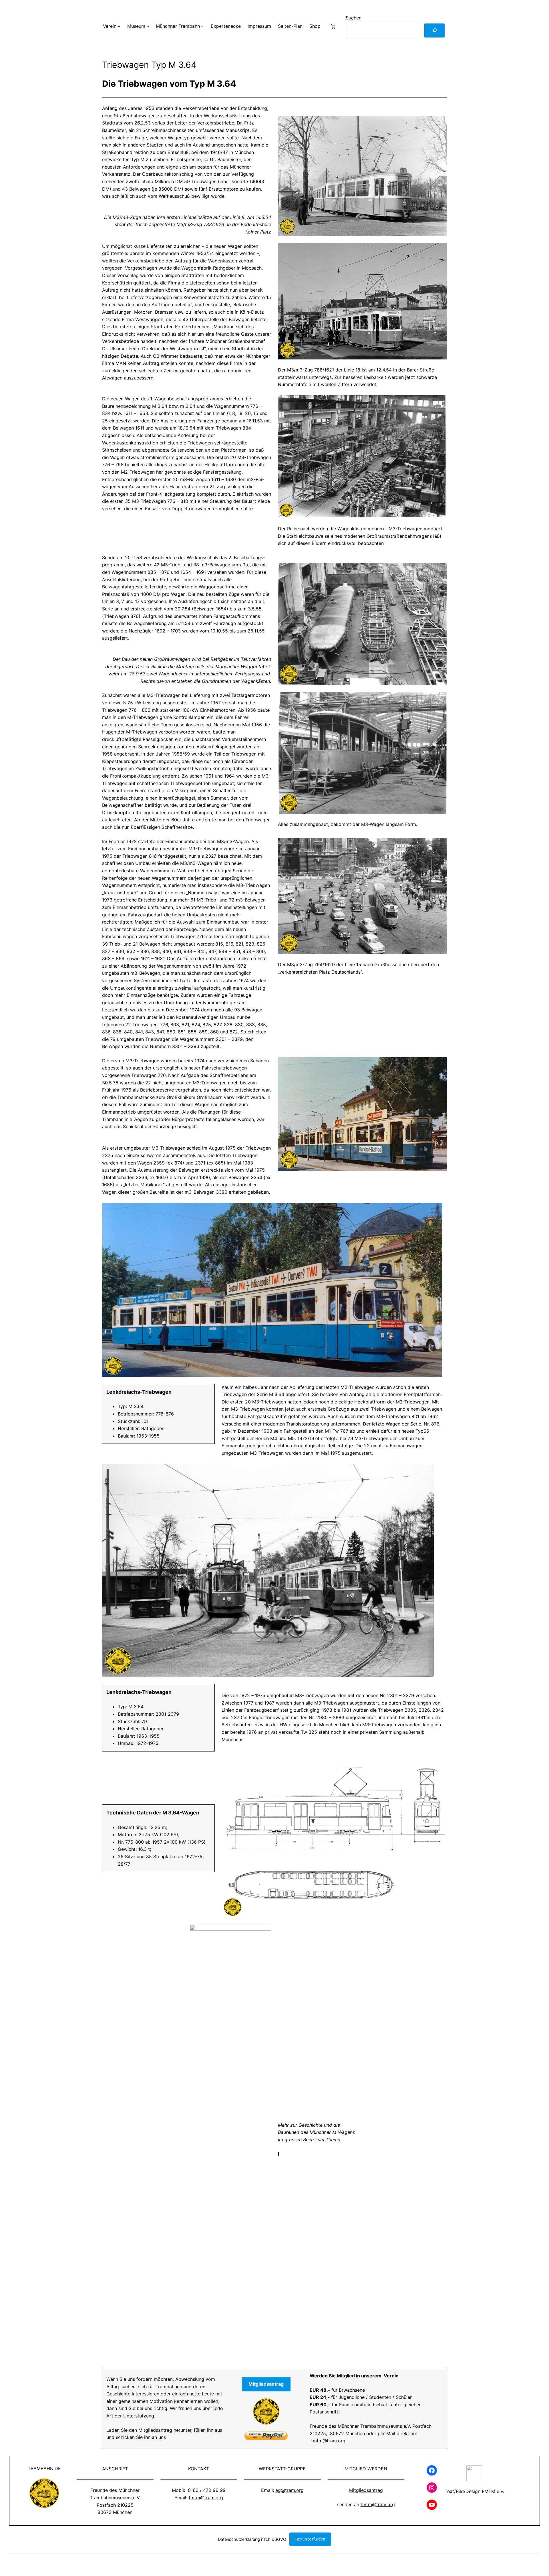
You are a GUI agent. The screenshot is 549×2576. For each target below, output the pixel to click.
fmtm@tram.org (328, 2441)
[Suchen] (434, 30)
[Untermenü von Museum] (148, 26)
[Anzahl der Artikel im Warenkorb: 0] (333, 26)
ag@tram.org (290, 2490)
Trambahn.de (44, 2468)
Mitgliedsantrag (366, 2490)
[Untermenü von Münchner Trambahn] (202, 26)
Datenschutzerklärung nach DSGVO (252, 2539)
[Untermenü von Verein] (119, 26)
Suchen (354, 18)
